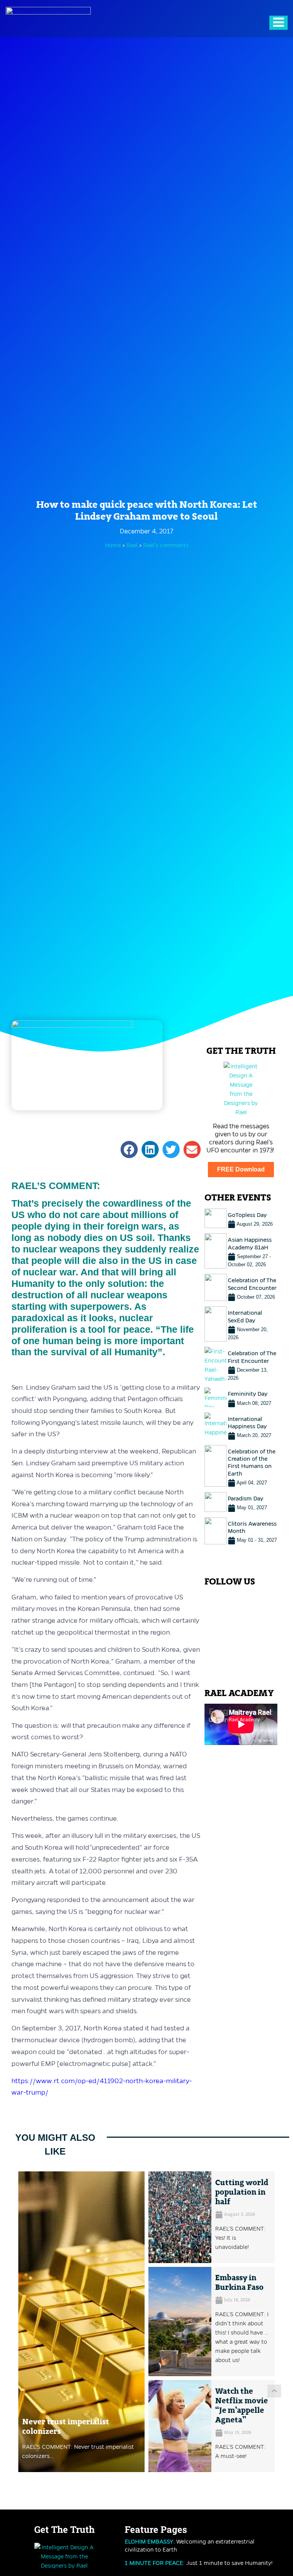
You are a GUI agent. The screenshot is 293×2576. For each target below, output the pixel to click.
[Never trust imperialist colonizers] (81, 2322)
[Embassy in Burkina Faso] (180, 2322)
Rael (133, 545)
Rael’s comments (166, 545)
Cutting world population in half (242, 2192)
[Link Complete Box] (241, 1218)
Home (113, 545)
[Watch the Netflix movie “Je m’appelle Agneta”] (180, 2426)
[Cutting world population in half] (180, 2217)
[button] (129, 1149)
